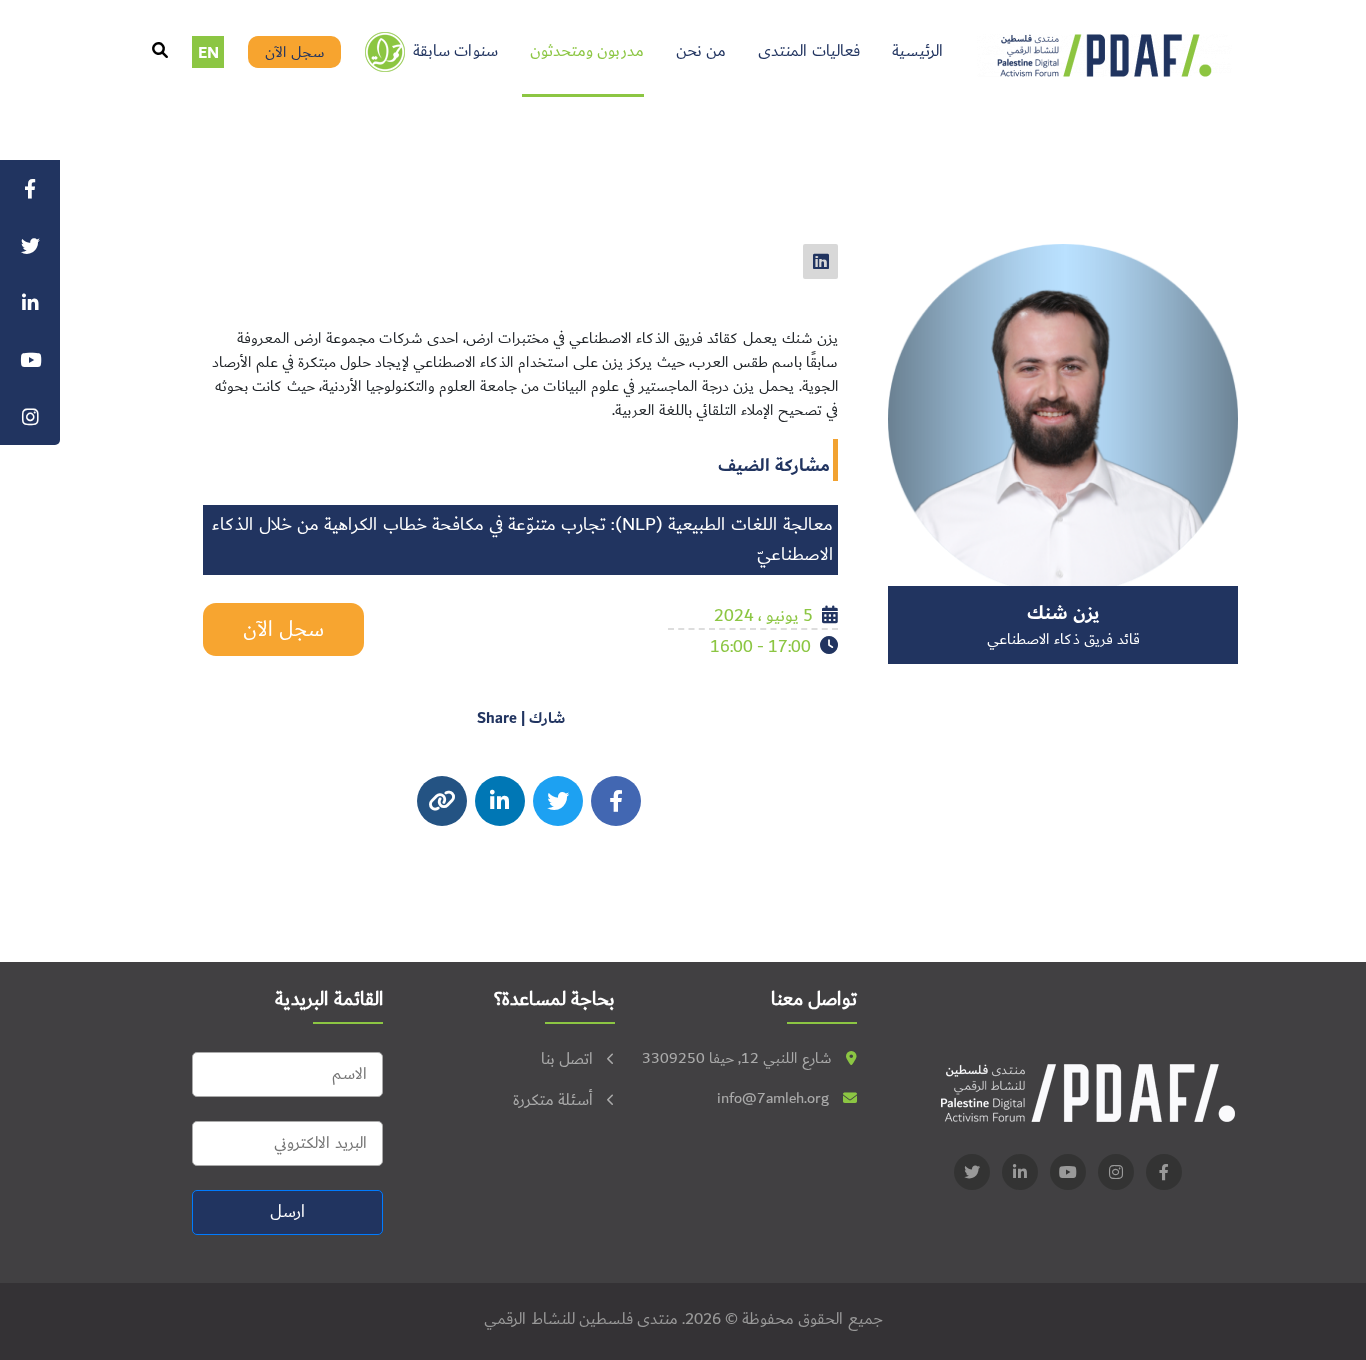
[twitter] (820, 261)
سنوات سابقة (455, 51)
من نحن (701, 51)
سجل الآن (295, 52)
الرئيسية (917, 51)
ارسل (287, 1212)
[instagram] (500, 801)
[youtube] (1068, 1172)
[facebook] (616, 801)
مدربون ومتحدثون (587, 51)
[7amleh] (385, 52)
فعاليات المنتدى (809, 51)
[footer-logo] (1088, 1092)
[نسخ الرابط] (442, 801)
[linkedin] (1020, 1172)
